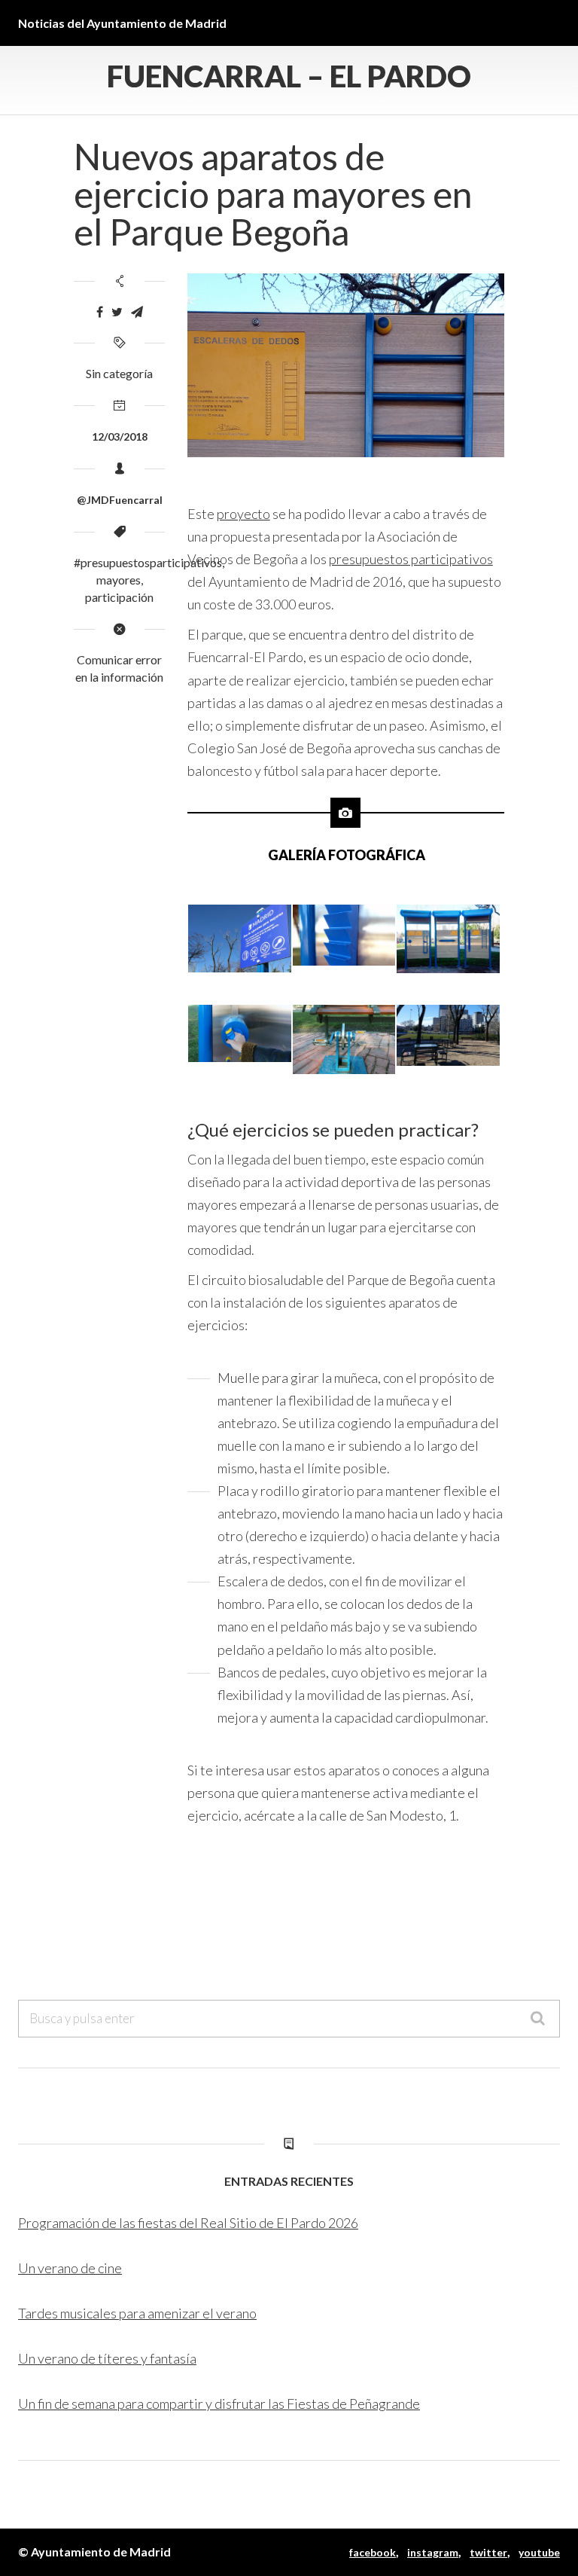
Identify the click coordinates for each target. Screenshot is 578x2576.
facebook (373, 2552)
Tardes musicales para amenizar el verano (137, 2313)
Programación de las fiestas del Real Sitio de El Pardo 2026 (188, 2223)
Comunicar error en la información (119, 668)
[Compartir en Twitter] (117, 312)
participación (119, 597)
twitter (488, 2552)
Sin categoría (119, 373)
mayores (119, 580)
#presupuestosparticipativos (148, 562)
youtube (539, 2552)
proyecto (243, 514)
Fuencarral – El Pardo (289, 76)
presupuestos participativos (411, 559)
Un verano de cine (70, 2268)
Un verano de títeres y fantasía (107, 2358)
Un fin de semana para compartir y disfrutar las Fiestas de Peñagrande (219, 2404)
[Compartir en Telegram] (137, 312)
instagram (433, 2552)
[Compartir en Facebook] (100, 312)
